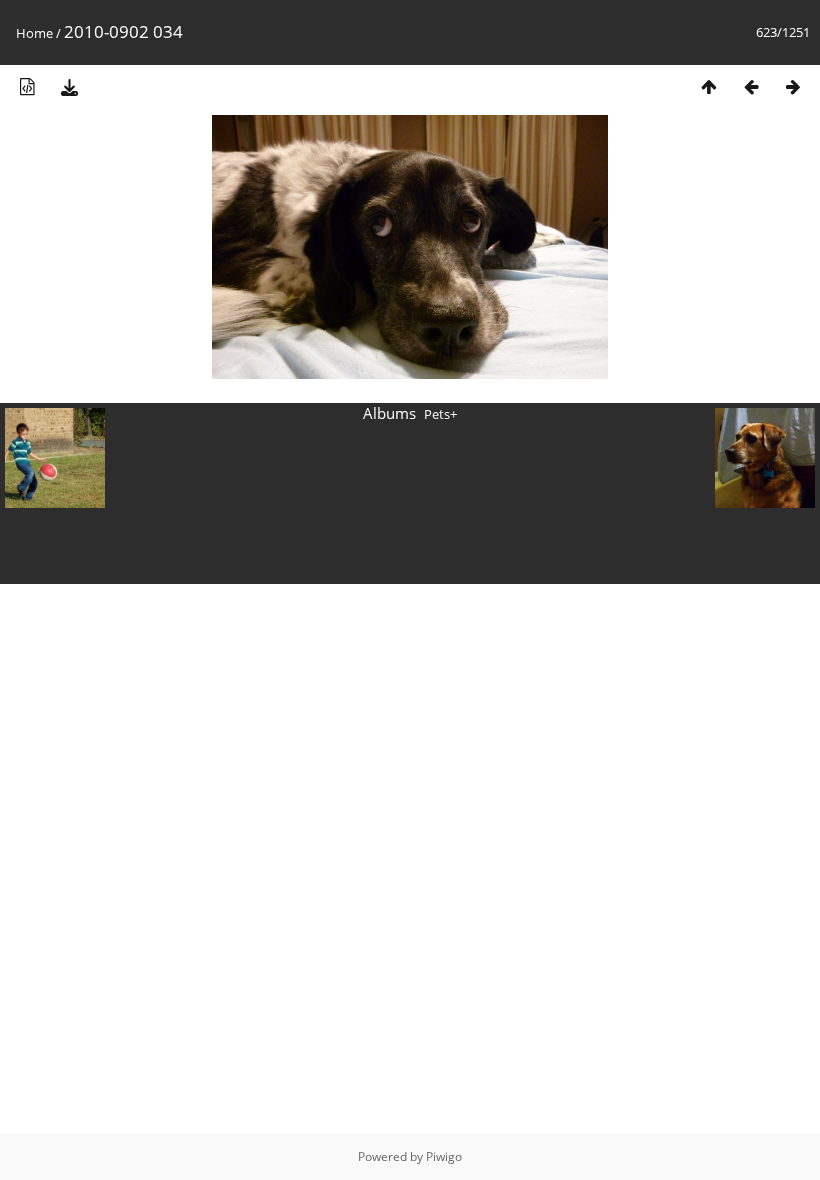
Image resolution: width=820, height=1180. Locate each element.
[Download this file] (69, 86)
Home (34, 33)
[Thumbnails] (709, 86)
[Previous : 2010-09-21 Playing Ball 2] (751, 86)
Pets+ (440, 414)
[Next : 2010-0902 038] (793, 86)
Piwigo (444, 1156)
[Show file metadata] (27, 86)
